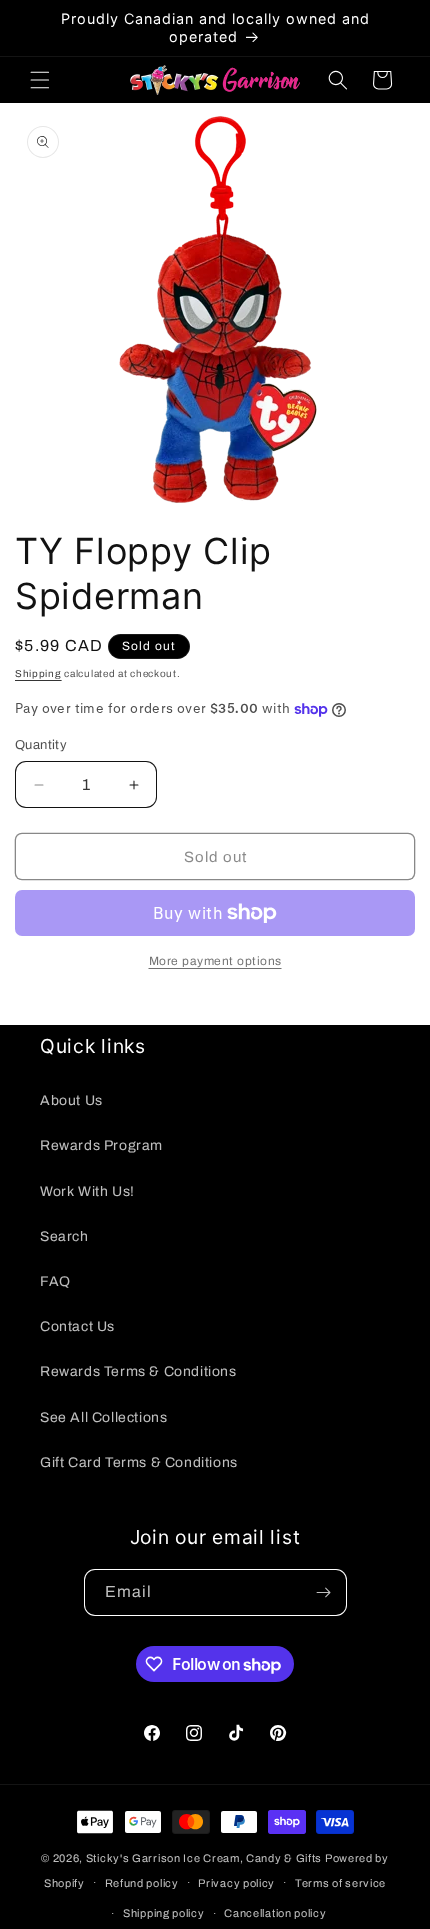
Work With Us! (87, 1191)
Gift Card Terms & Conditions (139, 1462)
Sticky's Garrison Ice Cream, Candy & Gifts (204, 1858)
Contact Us (77, 1326)
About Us (71, 1100)
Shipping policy (164, 1913)
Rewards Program (101, 1145)
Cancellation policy (275, 1913)
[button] (40, 80)
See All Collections (103, 1417)
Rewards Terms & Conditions (138, 1371)
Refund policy (142, 1883)
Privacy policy (236, 1883)
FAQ (55, 1281)
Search (64, 1236)
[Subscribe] (324, 1592)
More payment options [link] (215, 961)
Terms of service (340, 1883)
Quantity (41, 745)
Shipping (38, 673)
